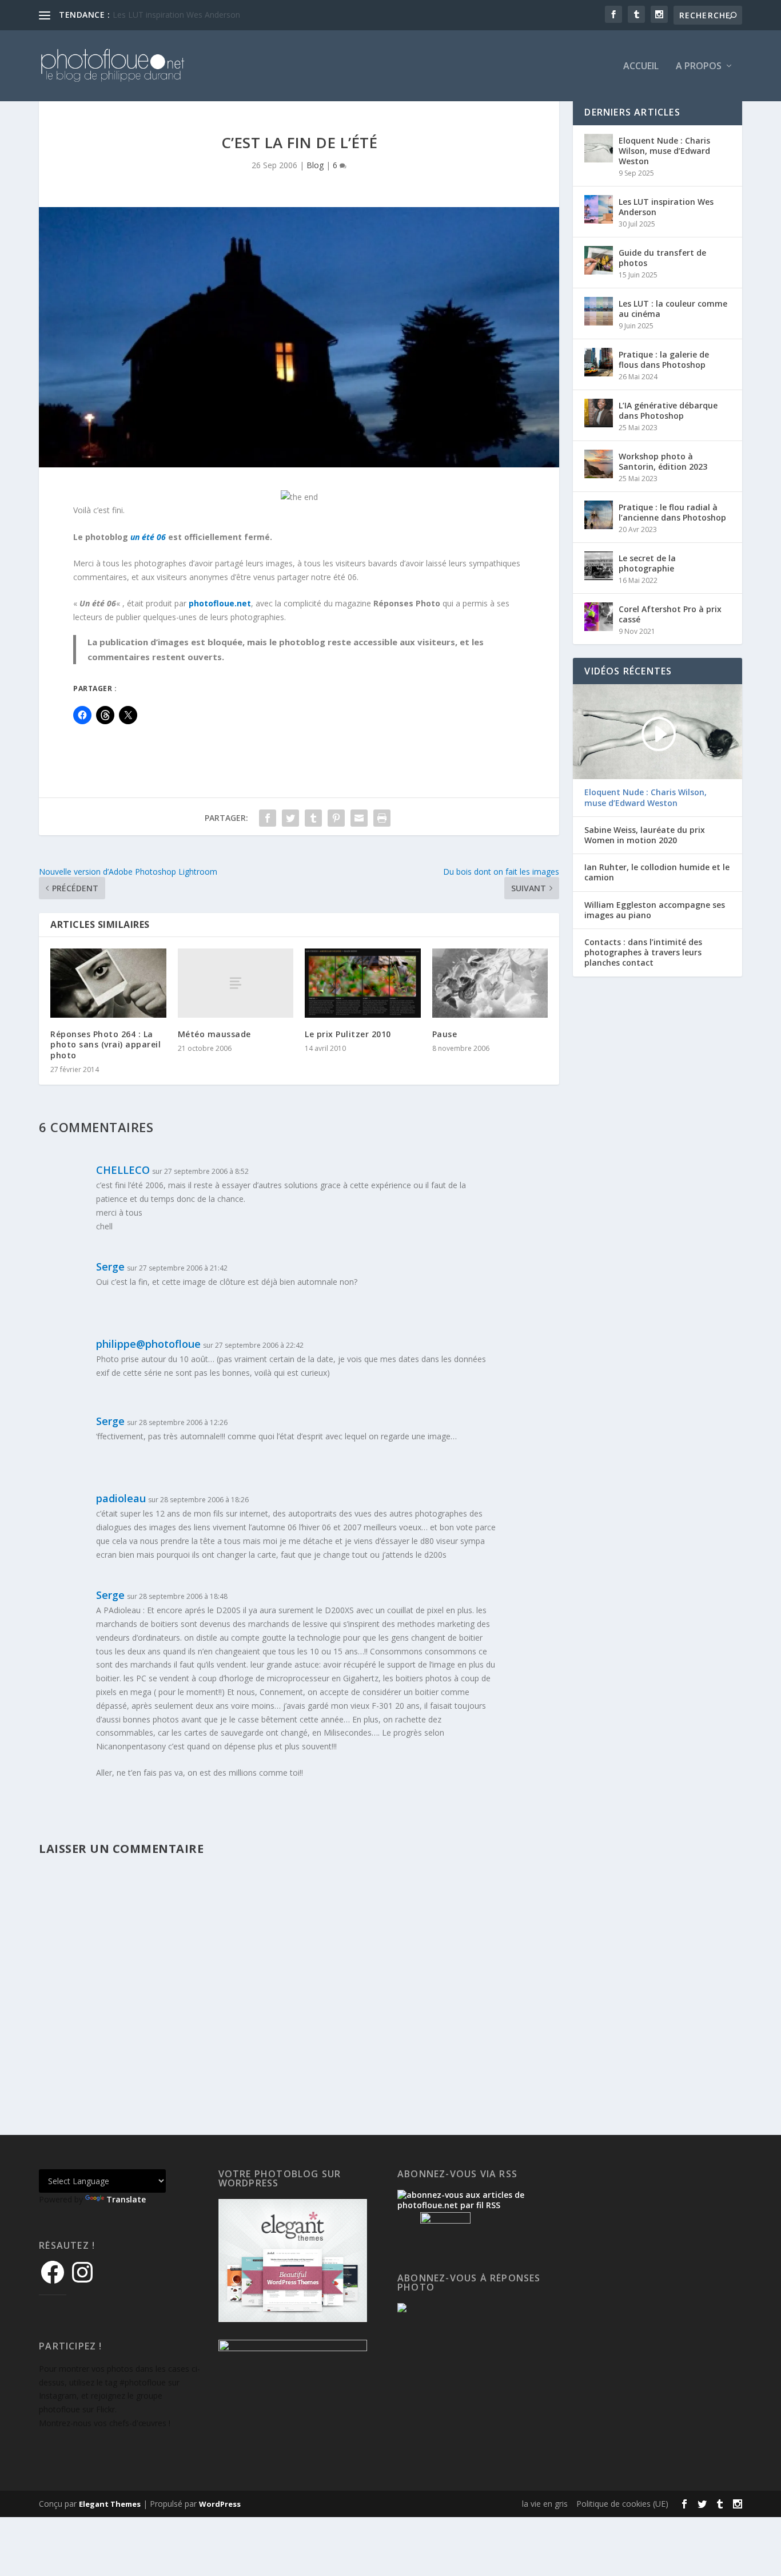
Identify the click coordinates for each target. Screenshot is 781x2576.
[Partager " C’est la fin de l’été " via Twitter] (290, 818)
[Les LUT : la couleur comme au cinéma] (599, 311)
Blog (315, 165)
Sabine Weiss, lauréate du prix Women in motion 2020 (645, 835)
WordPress (220, 2504)
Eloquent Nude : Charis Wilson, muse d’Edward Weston (664, 151)
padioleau (121, 1498)
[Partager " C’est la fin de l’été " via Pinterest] (336, 818)
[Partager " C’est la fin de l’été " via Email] (359, 818)
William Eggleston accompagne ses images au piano (655, 910)
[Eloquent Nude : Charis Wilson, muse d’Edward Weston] (599, 148)
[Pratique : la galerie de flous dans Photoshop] (599, 362)
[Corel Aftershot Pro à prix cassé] (599, 617)
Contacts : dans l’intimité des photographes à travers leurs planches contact (643, 952)
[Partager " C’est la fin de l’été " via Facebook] (268, 818)
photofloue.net (220, 603)
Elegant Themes (110, 2504)
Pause (445, 1034)
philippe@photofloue (148, 1344)
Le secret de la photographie (647, 563)
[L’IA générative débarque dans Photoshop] (599, 413)
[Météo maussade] (236, 983)
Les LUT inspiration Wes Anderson (666, 207)
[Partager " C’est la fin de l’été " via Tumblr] (313, 818)
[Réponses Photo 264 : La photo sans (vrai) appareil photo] (108, 983)
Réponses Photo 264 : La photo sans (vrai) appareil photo (105, 1044)
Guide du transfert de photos (662, 258)
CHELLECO (123, 1170)
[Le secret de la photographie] (599, 566)
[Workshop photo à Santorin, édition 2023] (599, 464)
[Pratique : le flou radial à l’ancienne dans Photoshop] (599, 515)
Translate (126, 2199)
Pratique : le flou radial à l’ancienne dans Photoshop (672, 512)
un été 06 (148, 537)
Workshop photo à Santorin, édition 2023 (663, 461)
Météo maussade (214, 1034)
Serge (110, 1267)
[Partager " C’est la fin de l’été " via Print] (382, 818)
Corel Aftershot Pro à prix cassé (670, 614)
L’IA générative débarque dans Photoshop (668, 410)
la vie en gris (545, 2504)
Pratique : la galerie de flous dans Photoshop (664, 360)
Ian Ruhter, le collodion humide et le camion (657, 872)
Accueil (641, 67)
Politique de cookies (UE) (622, 2504)
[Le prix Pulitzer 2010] (363, 983)
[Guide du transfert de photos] (599, 260)
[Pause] (490, 983)
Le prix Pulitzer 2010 (348, 1034)
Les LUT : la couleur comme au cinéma (185, 15)
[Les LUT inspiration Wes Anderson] (599, 209)
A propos (699, 67)
